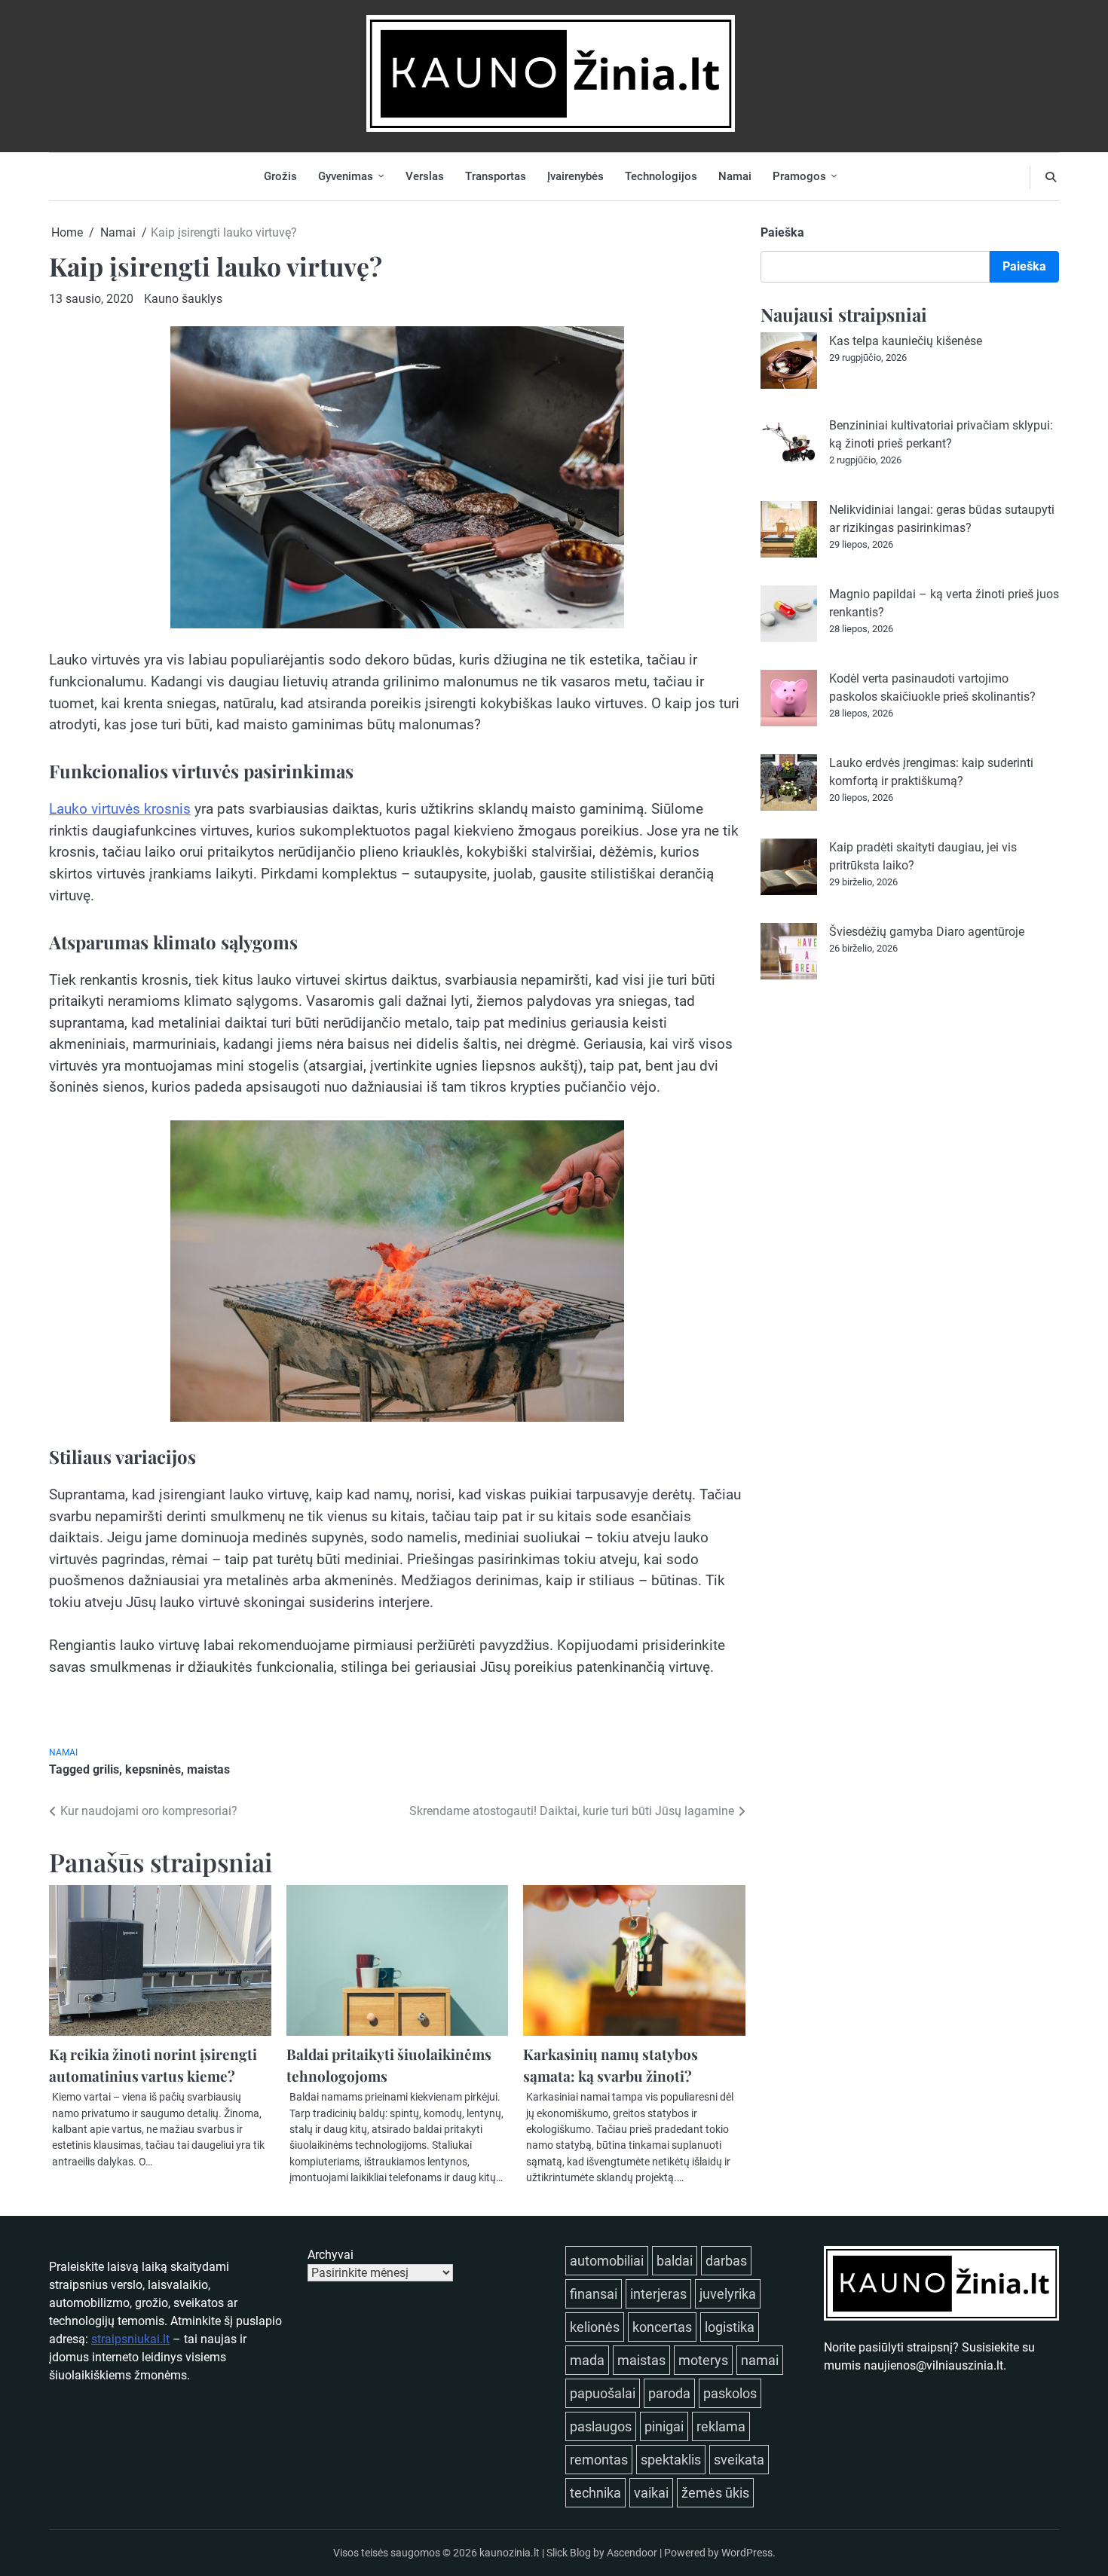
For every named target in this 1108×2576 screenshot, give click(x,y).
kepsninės (153, 1769)
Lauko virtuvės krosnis (120, 809)
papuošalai (603, 2393)
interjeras (658, 2294)
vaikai (651, 2493)
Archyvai (331, 2255)
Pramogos (799, 176)
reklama (721, 2426)
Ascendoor (632, 2553)
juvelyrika (728, 2294)
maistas (208, 1769)
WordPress (747, 2553)
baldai (675, 2261)
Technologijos (661, 176)
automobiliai (607, 2261)
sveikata (739, 2460)
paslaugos (601, 2426)
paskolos (730, 2393)
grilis (106, 1769)
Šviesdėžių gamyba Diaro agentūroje (927, 932)
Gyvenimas (346, 176)
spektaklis (671, 2460)
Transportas (496, 176)
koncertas (662, 2327)
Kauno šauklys (183, 299)
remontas (599, 2460)
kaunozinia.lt (510, 2553)
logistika (730, 2327)
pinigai (664, 2426)
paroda (669, 2393)
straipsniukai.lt (130, 2339)
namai (760, 2360)
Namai (735, 176)
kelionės (595, 2327)
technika (595, 2493)
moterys (703, 2360)
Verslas (425, 176)
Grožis (280, 176)
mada (587, 2360)
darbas (726, 2261)
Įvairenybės (575, 176)
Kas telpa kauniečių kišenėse (906, 341)
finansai (594, 2294)
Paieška (782, 232)
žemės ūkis (715, 2493)
